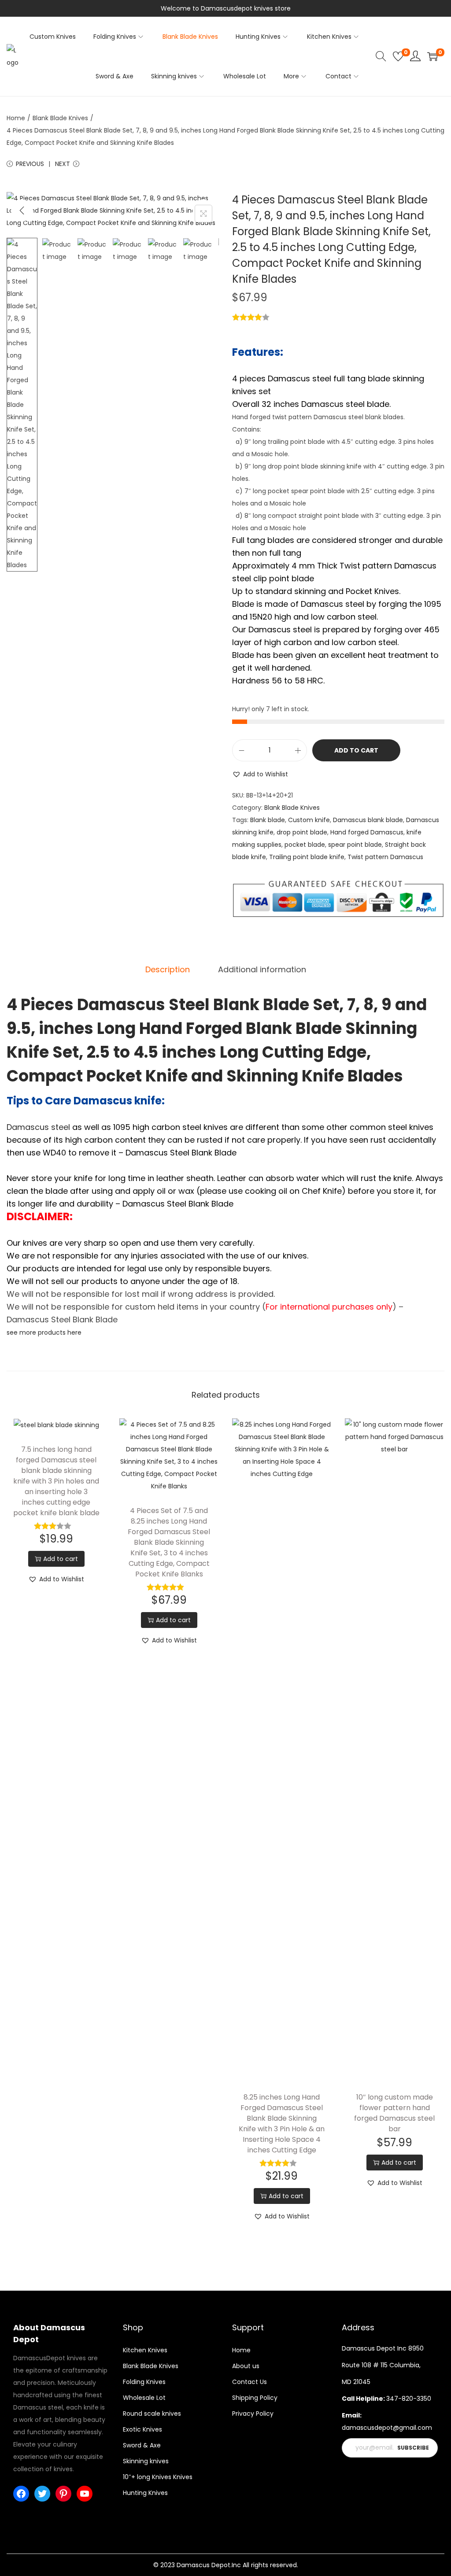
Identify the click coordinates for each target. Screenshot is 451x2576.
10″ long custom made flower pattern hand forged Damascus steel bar (394, 2113)
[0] (398, 56)
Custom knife (309, 820)
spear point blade (355, 845)
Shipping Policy (255, 2398)
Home (16, 118)
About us (246, 2366)
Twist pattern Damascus (385, 857)
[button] (260, 774)
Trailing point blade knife (307, 857)
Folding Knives (144, 2382)
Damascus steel (38, 1127)
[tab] (168, 970)
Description (168, 969)
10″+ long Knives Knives (158, 2477)
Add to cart (356, 750)
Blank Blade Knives (60, 118)
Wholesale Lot (144, 2398)
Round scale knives (152, 2414)
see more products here (44, 1332)
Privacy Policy (253, 2414)
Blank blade (268, 820)
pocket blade (305, 845)
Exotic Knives (142, 2429)
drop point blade (302, 832)
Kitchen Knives (145, 2350)
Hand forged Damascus (367, 832)
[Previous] (22, 210)
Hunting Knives (145, 2493)
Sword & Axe (142, 2445)
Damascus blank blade (368, 820)
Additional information (262, 969)
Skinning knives (146, 2461)
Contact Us (250, 2382)
